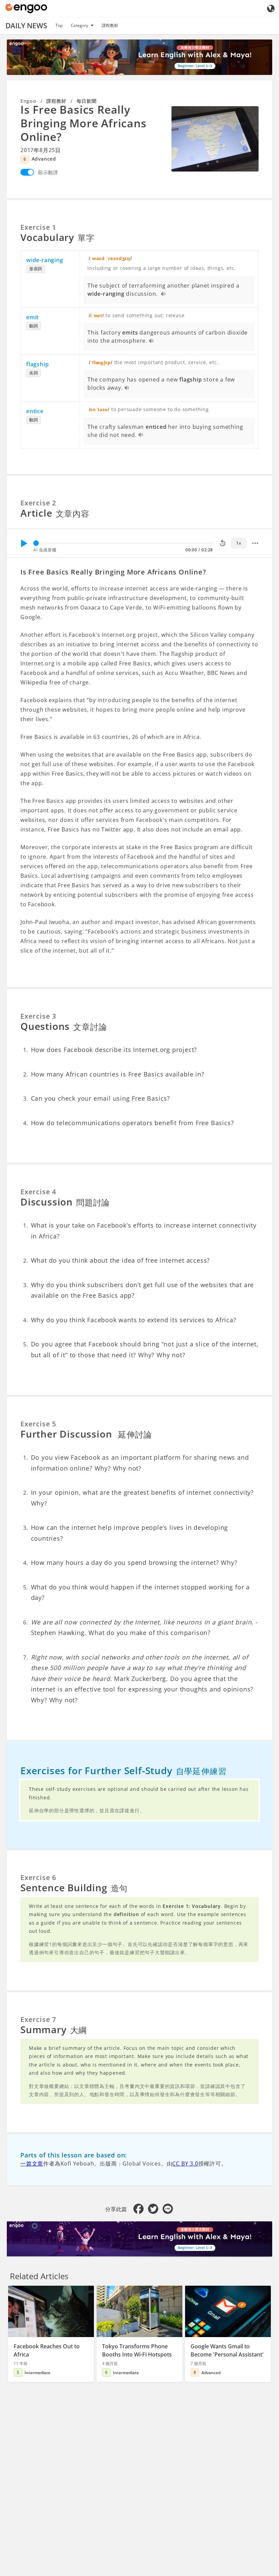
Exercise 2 (38, 503)
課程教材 (110, 25)
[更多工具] (255, 543)
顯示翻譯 (48, 172)
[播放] (24, 543)
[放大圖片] (215, 139)
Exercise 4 (38, 1192)
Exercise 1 (38, 227)
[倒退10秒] (223, 543)
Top (59, 25)
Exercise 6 (38, 1877)
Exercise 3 (38, 1016)
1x (239, 543)
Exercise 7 (38, 2019)
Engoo (28, 101)
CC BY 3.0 (185, 2164)
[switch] (27, 172)
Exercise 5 (38, 1424)
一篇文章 (32, 2164)
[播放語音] (163, 294)
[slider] (36, 543)
